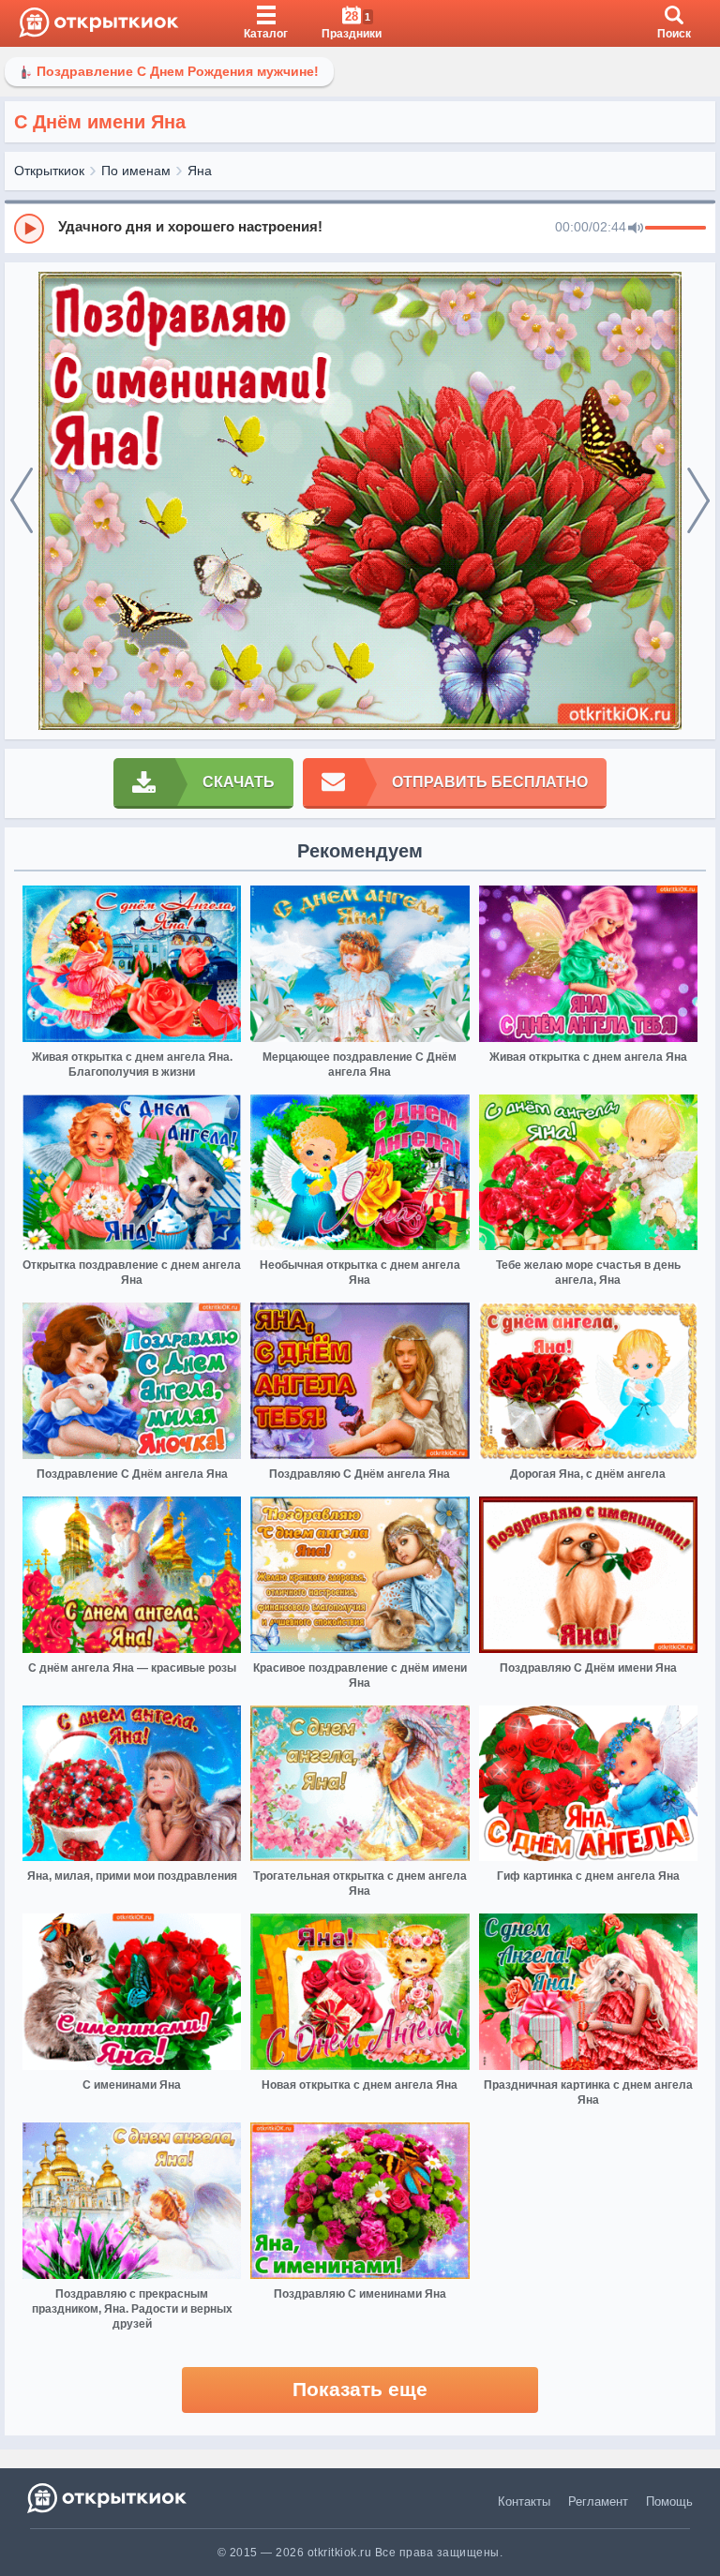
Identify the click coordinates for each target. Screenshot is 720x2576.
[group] (360, 228)
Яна (200, 171)
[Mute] (636, 229)
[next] (698, 501)
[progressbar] (675, 229)
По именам (136, 171)
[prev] (22, 501)
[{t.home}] (108, 2498)
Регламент (598, 2502)
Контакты (524, 2502)
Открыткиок (49, 171)
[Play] (29, 229)
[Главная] (99, 23)
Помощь (669, 2502)
